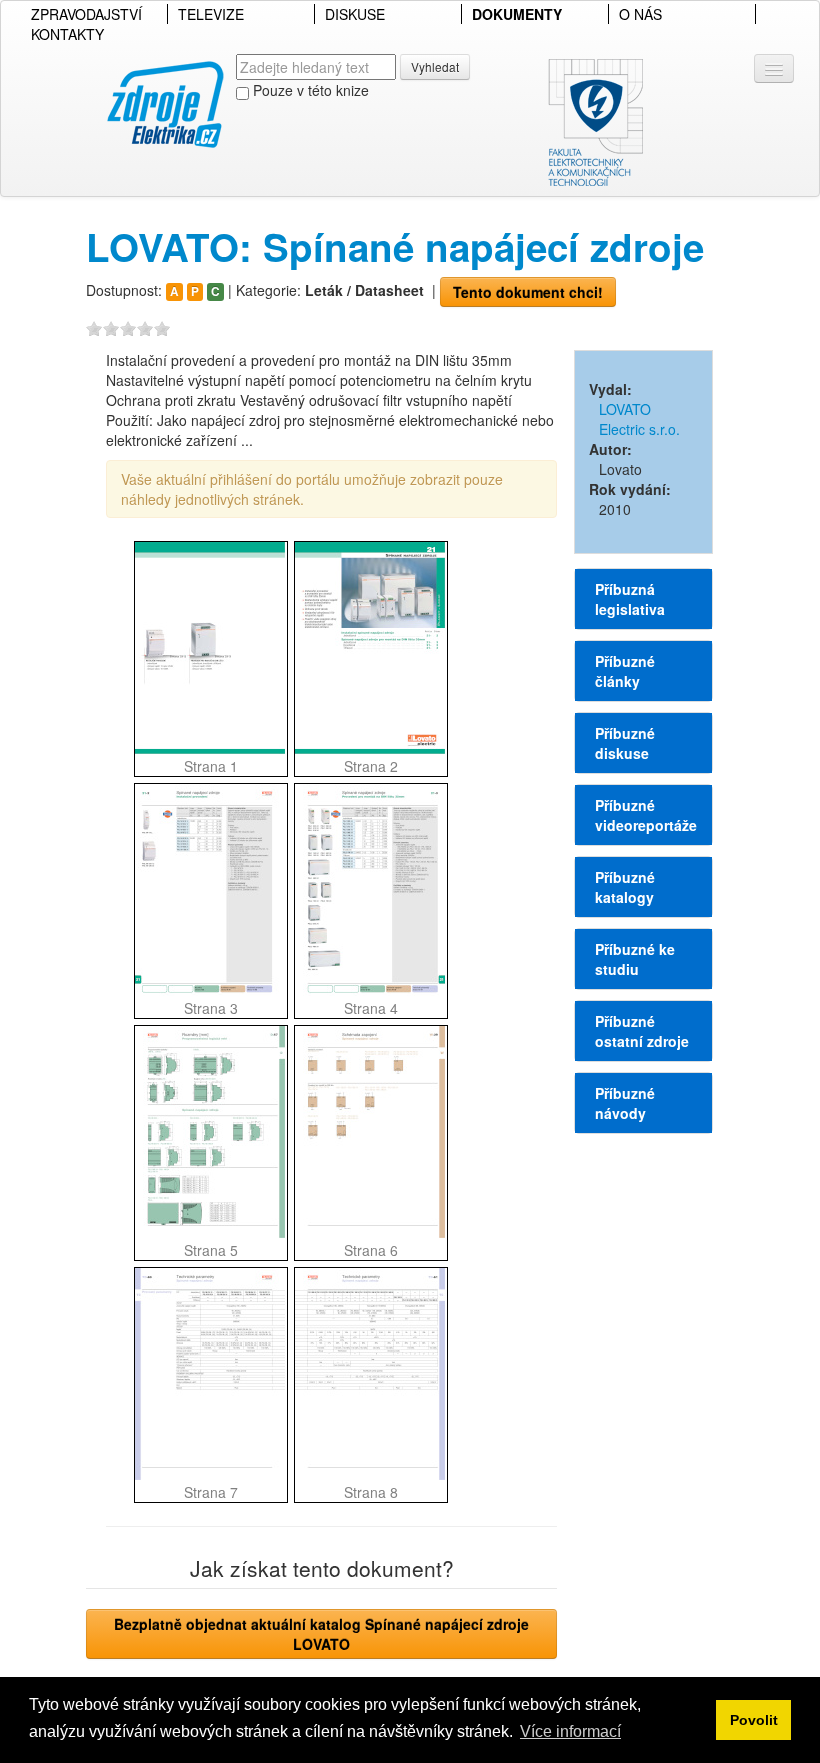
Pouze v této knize (309, 90)
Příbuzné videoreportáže (646, 815)
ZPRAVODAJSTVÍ (86, 14)
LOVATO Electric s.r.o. (639, 419)
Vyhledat (435, 66)
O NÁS (640, 14)
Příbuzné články (625, 671)
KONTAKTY (67, 34)
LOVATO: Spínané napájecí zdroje (395, 246)
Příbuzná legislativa (630, 599)
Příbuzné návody (625, 1103)
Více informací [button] (570, 1731)
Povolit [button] (754, 1720)
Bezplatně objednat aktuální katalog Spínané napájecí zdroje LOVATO (321, 1634)
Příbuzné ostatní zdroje (642, 1031)
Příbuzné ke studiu (635, 959)
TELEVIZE (211, 14)
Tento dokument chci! (528, 292)
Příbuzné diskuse (625, 743)
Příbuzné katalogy (625, 887)
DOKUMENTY (517, 14)
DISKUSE (355, 14)
